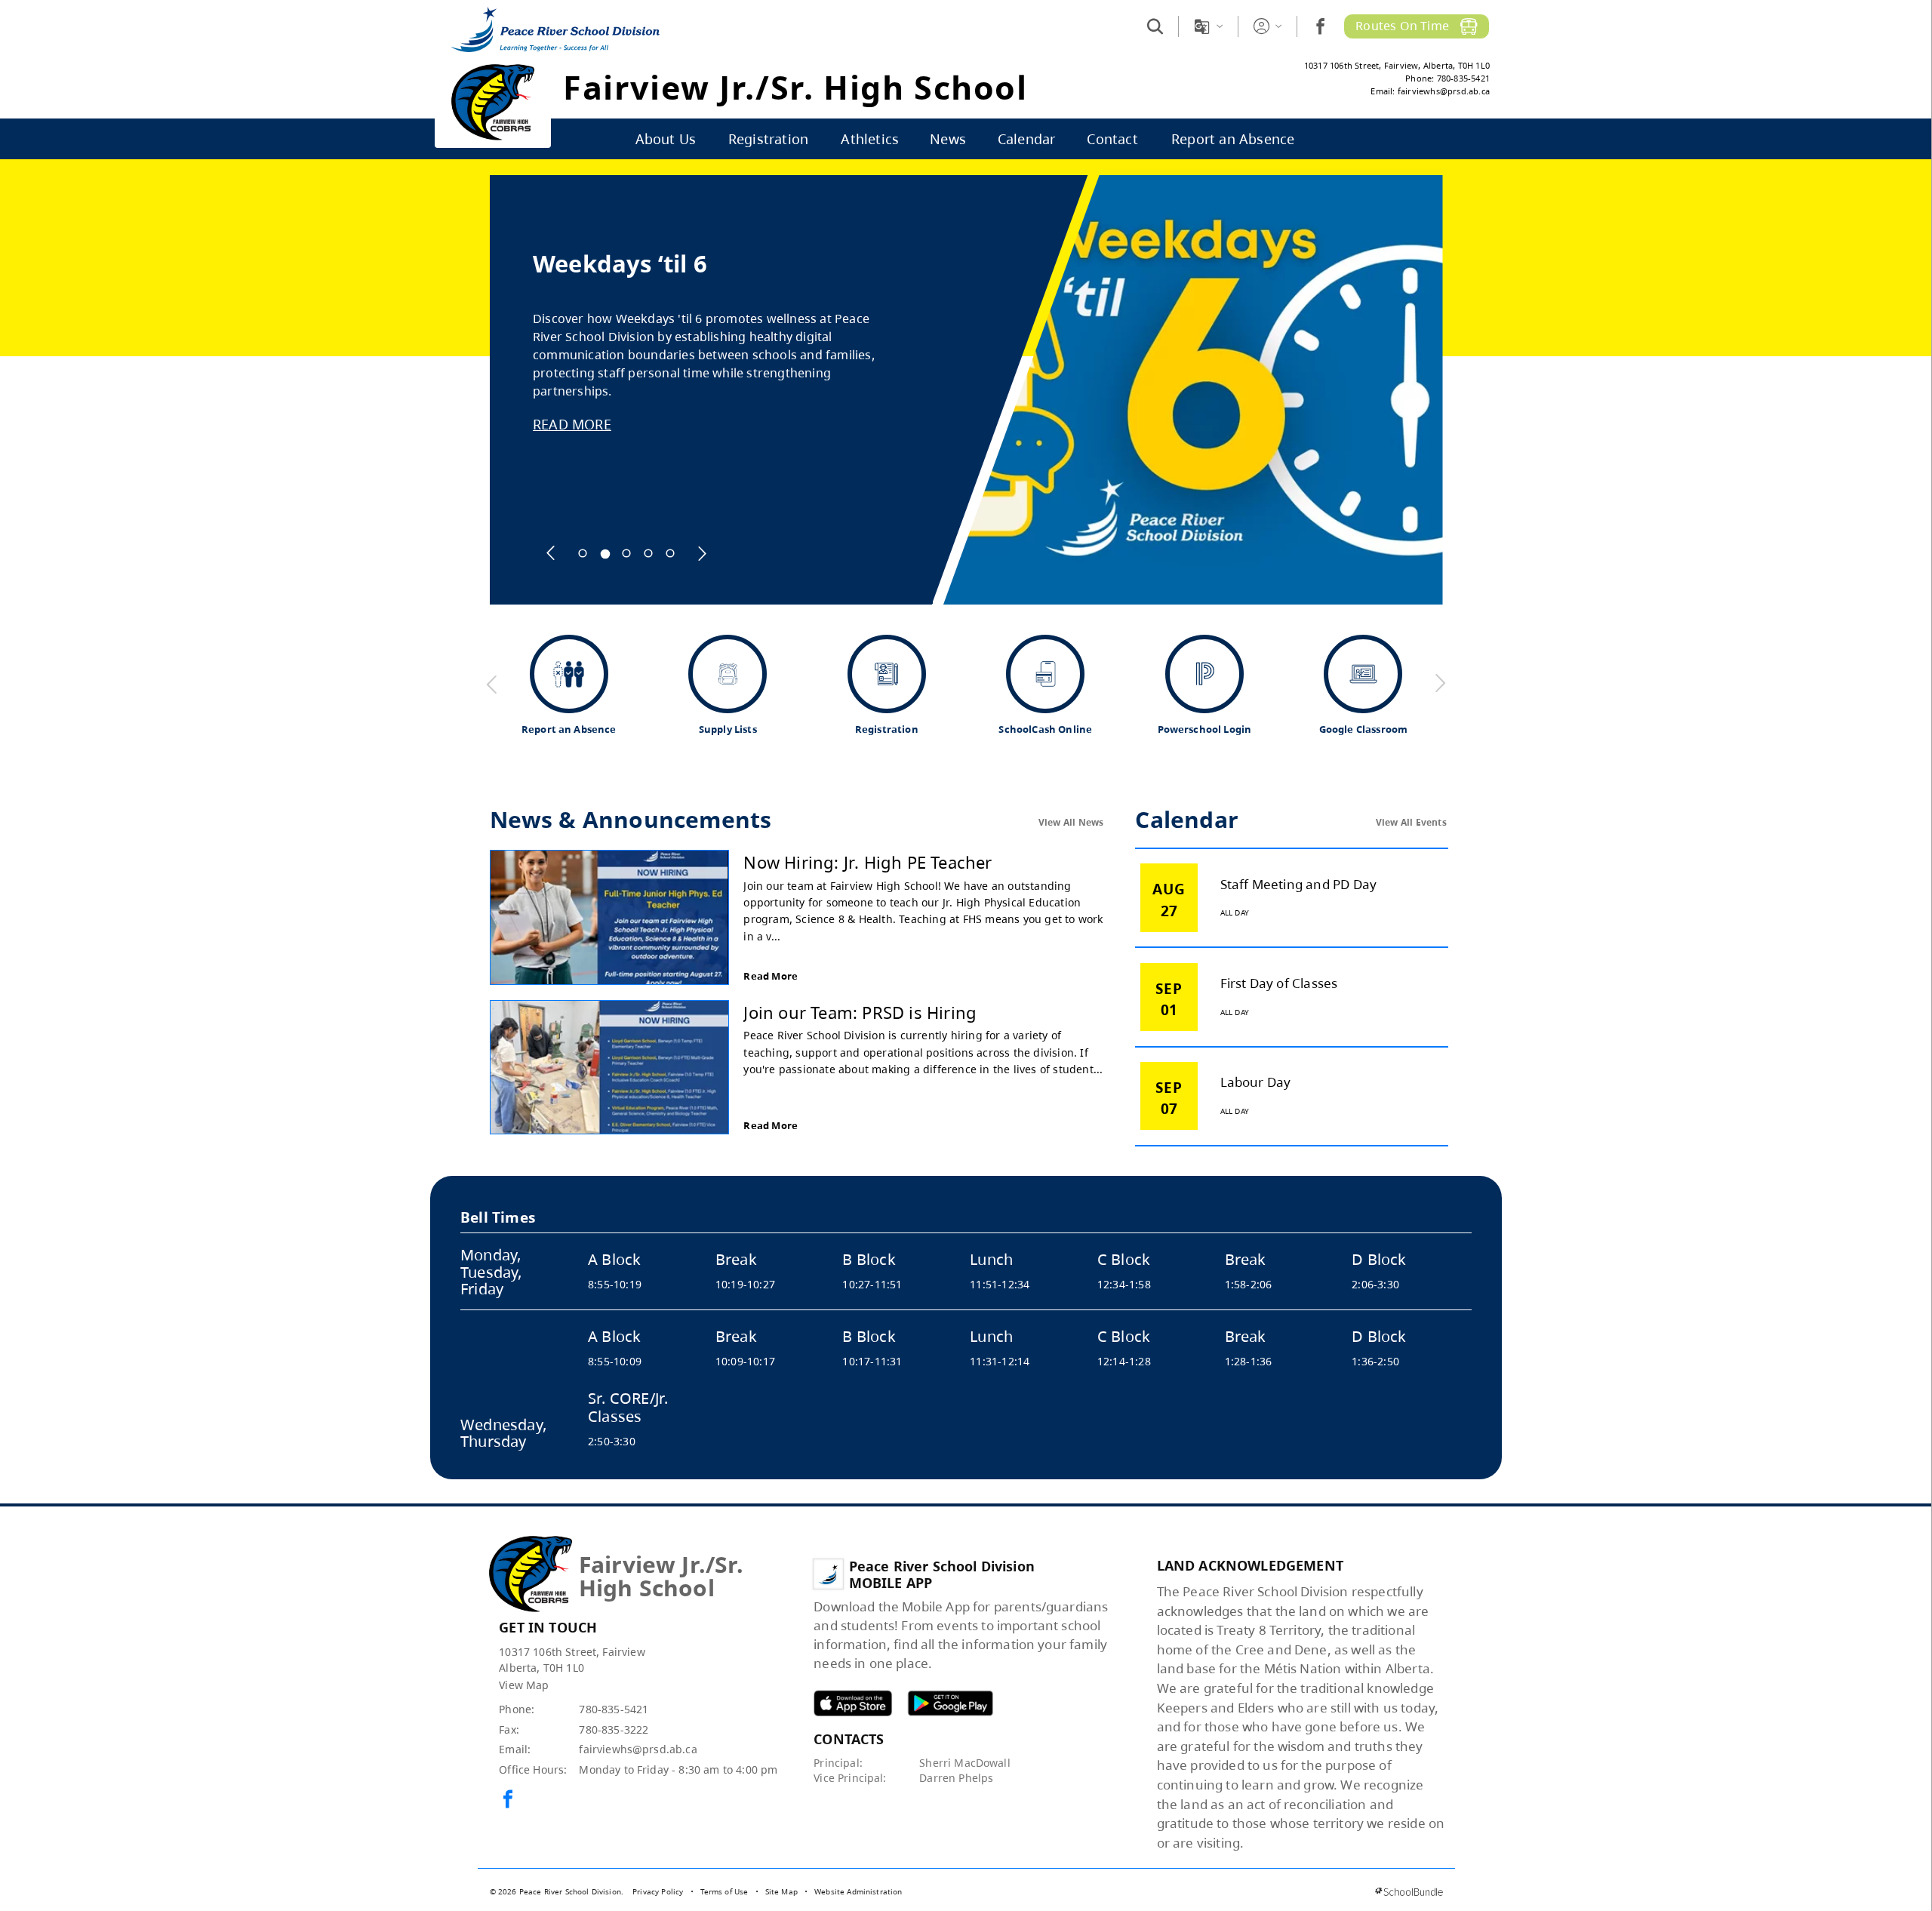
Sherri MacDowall (965, 1763)
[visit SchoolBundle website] (1409, 1892)
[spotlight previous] (551, 553)
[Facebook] (1320, 26)
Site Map (781, 1891)
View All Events (1411, 822)
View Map (524, 1685)
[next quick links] (1440, 684)
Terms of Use (724, 1891)
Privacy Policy (658, 1891)
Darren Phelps (956, 1778)
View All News (1071, 822)
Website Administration (858, 1891)
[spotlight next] (702, 553)
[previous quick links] (492, 684)
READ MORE (572, 424)
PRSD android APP (950, 1703)
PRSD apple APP (853, 1703)
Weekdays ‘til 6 (620, 264)
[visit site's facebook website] (508, 1800)
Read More (771, 976)
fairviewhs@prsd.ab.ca (638, 1749)
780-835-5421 (614, 1709)
